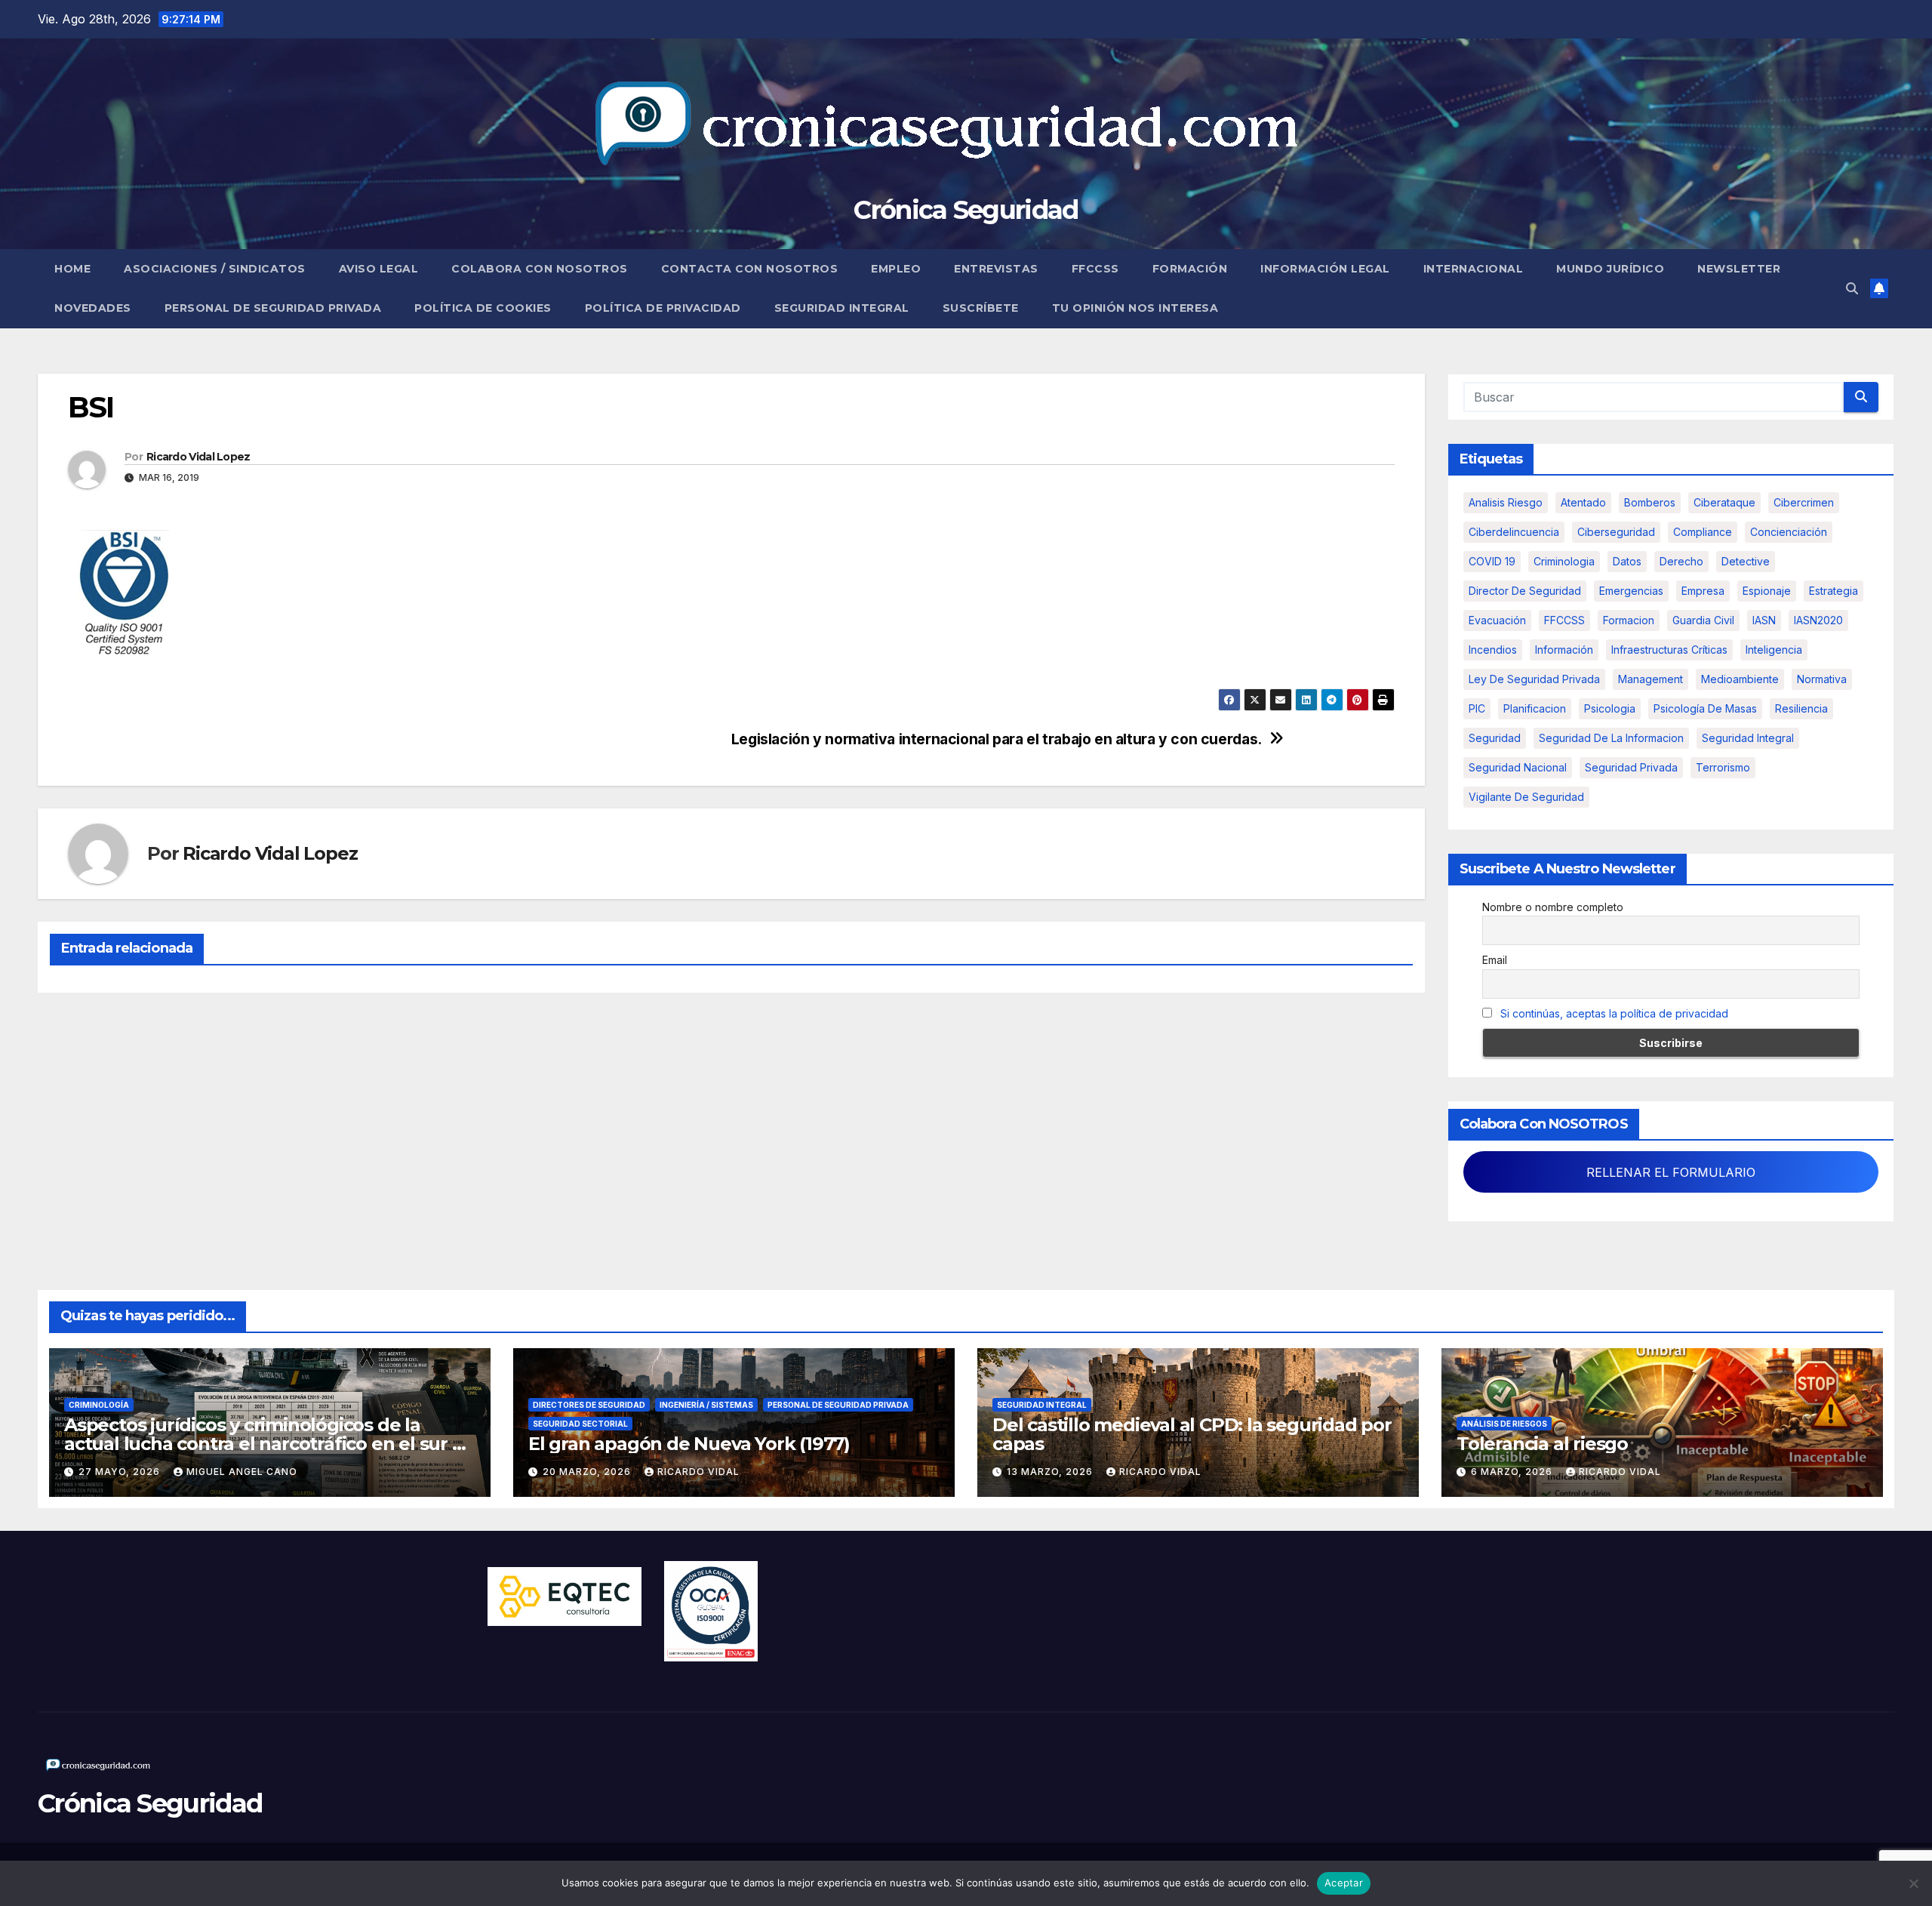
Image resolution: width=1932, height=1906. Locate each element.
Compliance (1703, 532)
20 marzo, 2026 (588, 1472)
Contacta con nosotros (750, 269)
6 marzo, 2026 (1513, 1472)
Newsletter (1739, 269)
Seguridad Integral (842, 308)
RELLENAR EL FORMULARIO (1671, 1172)
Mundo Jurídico (1610, 269)
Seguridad (1495, 738)
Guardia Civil (1703, 620)
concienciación (1789, 532)
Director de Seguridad (1525, 591)
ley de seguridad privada (1534, 679)
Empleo (896, 269)
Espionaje (1767, 591)
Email (1495, 960)
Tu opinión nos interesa (1135, 308)
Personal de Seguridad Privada (273, 308)
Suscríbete (981, 308)
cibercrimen (1804, 502)
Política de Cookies (483, 308)
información (1564, 650)
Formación (1190, 269)
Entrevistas (996, 269)
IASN (1764, 620)
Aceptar (1344, 1883)
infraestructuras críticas (1669, 650)
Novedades (93, 308)
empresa (1703, 591)
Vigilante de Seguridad (1526, 797)
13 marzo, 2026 (1051, 1472)
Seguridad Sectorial (580, 1424)
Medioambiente (1740, 679)
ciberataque (1724, 502)
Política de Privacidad (663, 308)
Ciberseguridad (1616, 532)
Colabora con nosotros (540, 269)
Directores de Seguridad (589, 1405)
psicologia (1610, 708)
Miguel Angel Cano (242, 1472)
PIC (1477, 708)
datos (1627, 561)
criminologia (1564, 561)
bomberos (1650, 502)
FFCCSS (1095, 269)
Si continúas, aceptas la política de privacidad (1614, 1013)
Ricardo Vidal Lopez (198, 457)
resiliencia (1801, 708)
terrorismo (1723, 767)
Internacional (1474, 269)
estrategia (1834, 591)
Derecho (1681, 561)
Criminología (99, 1405)
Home (72, 269)
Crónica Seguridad (966, 210)
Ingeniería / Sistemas (706, 1405)
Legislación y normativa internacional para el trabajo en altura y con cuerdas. (997, 739)
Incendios (1493, 650)
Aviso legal (379, 269)
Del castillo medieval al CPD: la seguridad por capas (1192, 1434)
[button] (1852, 288)
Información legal (1325, 269)
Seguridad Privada (1631, 767)
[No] (1913, 1883)
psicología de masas (1705, 708)
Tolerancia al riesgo (1542, 1444)
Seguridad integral (1748, 738)
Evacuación (1497, 620)
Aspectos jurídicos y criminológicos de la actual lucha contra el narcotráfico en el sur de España (269, 1444)
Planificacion (1535, 708)
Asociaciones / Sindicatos (215, 269)
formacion (1629, 620)
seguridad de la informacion (1611, 738)
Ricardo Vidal (698, 1472)
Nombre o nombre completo (1553, 907)
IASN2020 (1818, 620)
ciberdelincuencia (1514, 532)
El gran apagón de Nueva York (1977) (689, 1444)
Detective (1746, 561)
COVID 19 (1492, 561)
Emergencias (1631, 591)
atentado (1583, 502)
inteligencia (1774, 650)
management (1651, 679)
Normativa (1822, 679)
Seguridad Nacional (1518, 767)
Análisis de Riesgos (1504, 1424)
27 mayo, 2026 (121, 1472)
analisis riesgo (1506, 502)
